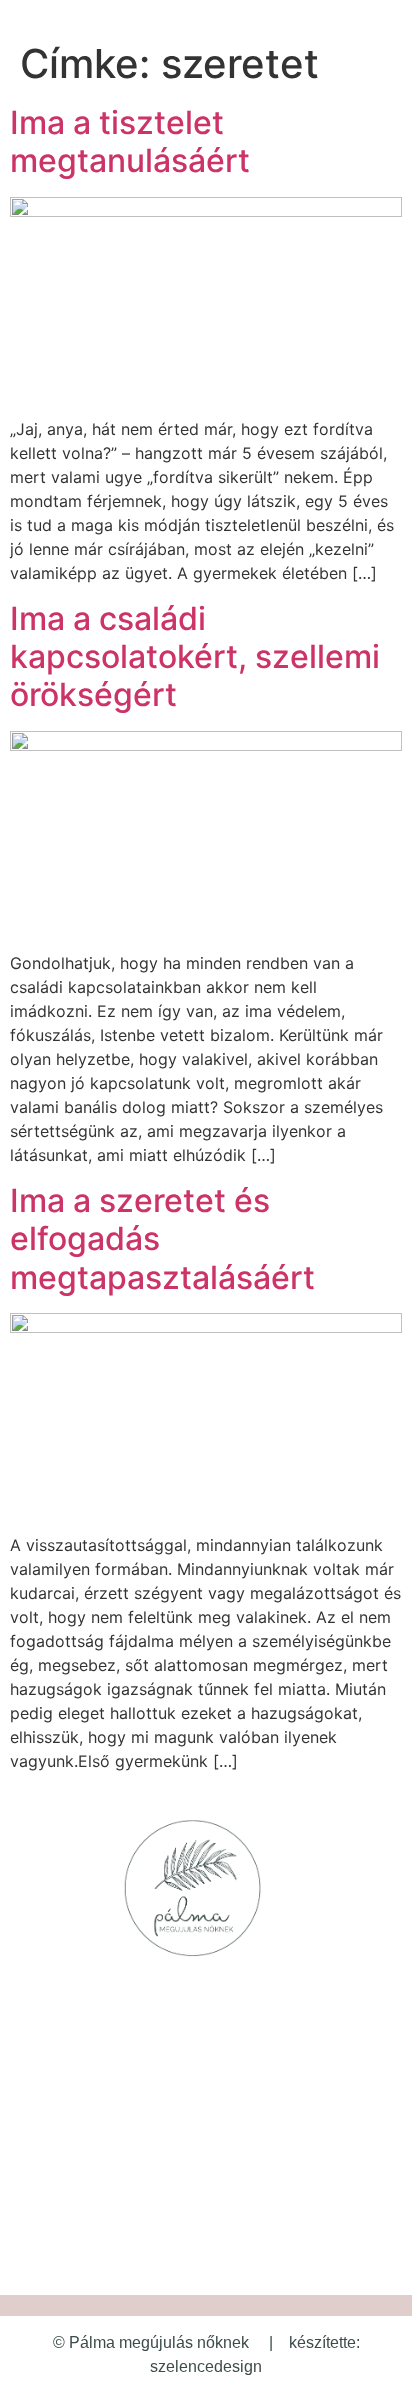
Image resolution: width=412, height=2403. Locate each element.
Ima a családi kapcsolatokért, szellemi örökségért (195, 657)
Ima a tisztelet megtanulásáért (130, 141)
